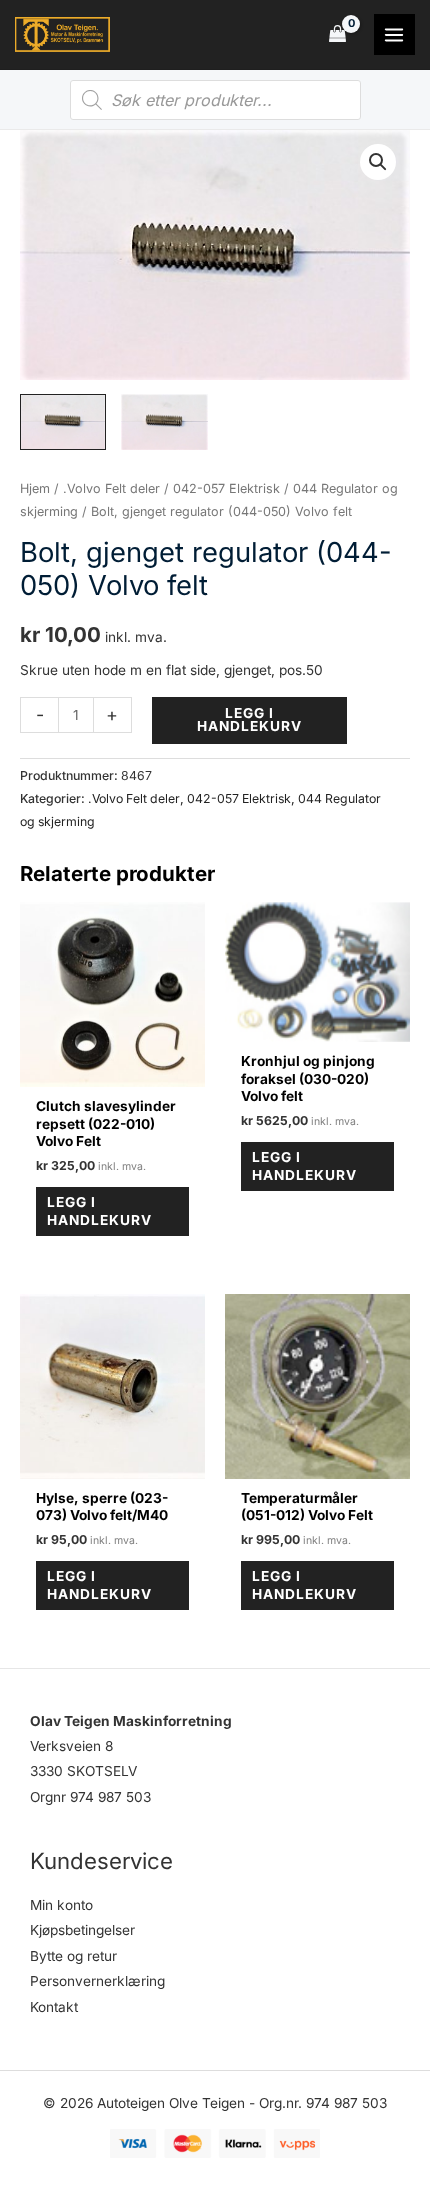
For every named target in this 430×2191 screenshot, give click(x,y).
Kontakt (54, 2007)
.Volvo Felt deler (111, 488)
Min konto (61, 1905)
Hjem (35, 488)
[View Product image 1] (63, 421)
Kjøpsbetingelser (82, 1930)
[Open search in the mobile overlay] (215, 100)
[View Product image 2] (164, 421)
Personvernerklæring (97, 1981)
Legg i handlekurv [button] (99, 1211)
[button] (378, 162)
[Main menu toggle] (394, 34)
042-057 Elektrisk (226, 488)
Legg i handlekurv (249, 720)
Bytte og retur (73, 1956)
